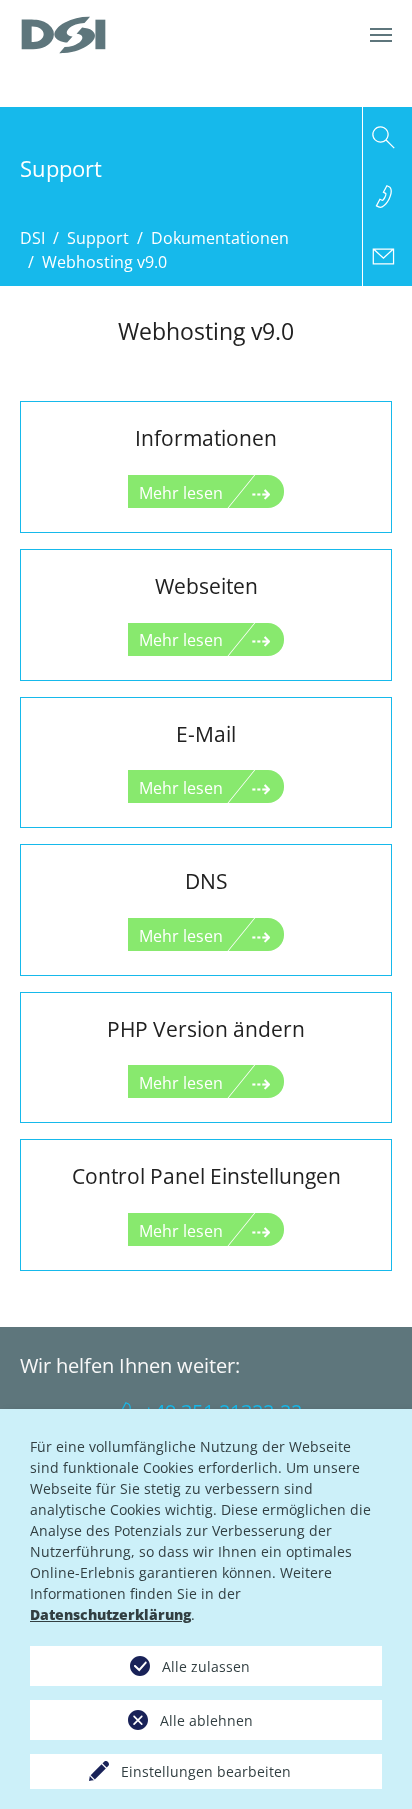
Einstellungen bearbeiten (206, 1771)
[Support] (387, 196)
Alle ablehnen (206, 1720)
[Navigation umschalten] (381, 35)
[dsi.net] (63, 35)
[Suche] (387, 137)
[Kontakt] (387, 256)
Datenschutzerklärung (110, 1614)
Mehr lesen (181, 493)
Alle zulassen (206, 1666)
